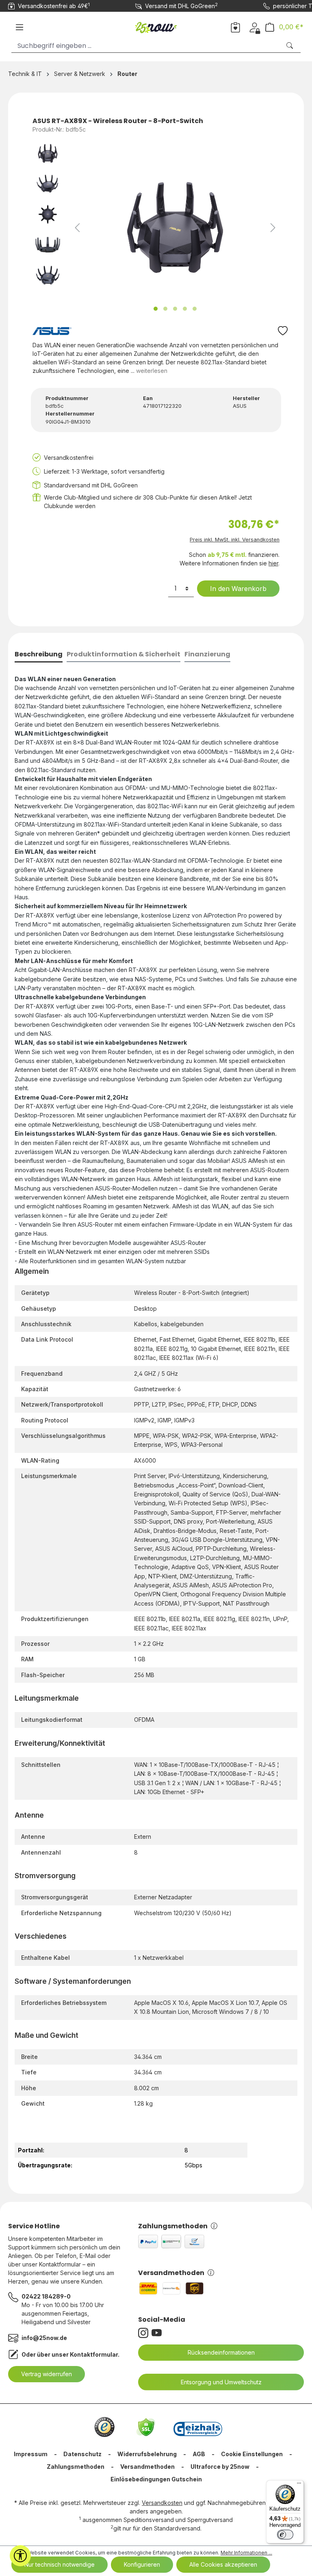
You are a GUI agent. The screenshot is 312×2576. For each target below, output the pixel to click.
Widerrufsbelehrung (147, 2454)
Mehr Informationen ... (246, 2553)
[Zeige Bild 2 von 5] (165, 309)
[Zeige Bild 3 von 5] (175, 309)
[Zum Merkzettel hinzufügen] (283, 333)
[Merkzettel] (235, 27)
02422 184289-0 (46, 2296)
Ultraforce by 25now (220, 2467)
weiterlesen (152, 371)
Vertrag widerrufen (47, 2374)
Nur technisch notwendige (60, 2564)
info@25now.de (44, 2338)
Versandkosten (162, 2503)
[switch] (285, 2535)
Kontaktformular (94, 2354)
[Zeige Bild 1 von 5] (156, 309)
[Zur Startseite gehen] (156, 26)
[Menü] (19, 27)
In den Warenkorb (238, 589)
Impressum (31, 2454)
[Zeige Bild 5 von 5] (195, 309)
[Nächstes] (273, 228)
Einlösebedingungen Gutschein (156, 2479)
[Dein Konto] (255, 27)
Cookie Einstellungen (252, 2454)
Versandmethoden (171, 2273)
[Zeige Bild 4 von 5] (185, 309)
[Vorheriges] (77, 228)
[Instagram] (145, 2333)
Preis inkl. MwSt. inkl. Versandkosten (235, 540)
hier (273, 563)
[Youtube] (158, 2333)
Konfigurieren (142, 2564)
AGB (199, 2454)
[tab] (39, 655)
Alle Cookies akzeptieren (223, 2564)
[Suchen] (290, 46)
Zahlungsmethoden (173, 2226)
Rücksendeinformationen (221, 2352)
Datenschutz (82, 2454)
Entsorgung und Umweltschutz (221, 2382)
